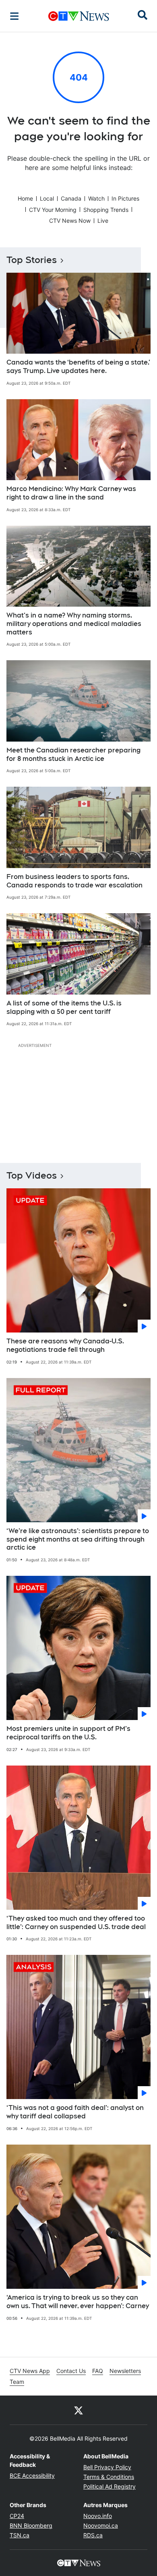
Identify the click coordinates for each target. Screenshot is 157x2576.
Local (47, 198)
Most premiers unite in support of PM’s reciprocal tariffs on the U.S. (68, 1733)
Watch (96, 198)
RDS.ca (93, 2535)
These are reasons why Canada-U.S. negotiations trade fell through (65, 1345)
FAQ (98, 2371)
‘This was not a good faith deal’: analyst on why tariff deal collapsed (75, 2112)
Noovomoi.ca (101, 2525)
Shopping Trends (106, 210)
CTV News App (30, 2371)
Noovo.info (98, 2516)
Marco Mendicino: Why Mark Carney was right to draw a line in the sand (71, 493)
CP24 (17, 2516)
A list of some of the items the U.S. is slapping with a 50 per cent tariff (64, 1007)
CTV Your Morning (53, 210)
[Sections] (14, 16)
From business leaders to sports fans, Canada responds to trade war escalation (74, 881)
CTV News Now (70, 221)
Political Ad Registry (109, 2486)
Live (103, 221)
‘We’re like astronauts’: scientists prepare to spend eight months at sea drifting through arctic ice (78, 1539)
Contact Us (71, 2371)
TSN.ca (20, 2535)
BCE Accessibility (32, 2475)
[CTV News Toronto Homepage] (79, 16)
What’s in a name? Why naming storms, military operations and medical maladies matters (74, 624)
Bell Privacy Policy (107, 2467)
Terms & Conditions (109, 2477)
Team (17, 2382)
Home (25, 198)
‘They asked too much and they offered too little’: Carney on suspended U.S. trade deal (76, 1923)
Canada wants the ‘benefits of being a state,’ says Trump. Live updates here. (78, 367)
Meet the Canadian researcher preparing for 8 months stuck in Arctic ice (73, 754)
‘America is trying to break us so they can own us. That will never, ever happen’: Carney (78, 2302)
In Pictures (125, 198)
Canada (71, 198)
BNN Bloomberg (31, 2525)
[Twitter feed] (78, 2410)
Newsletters (125, 2371)
